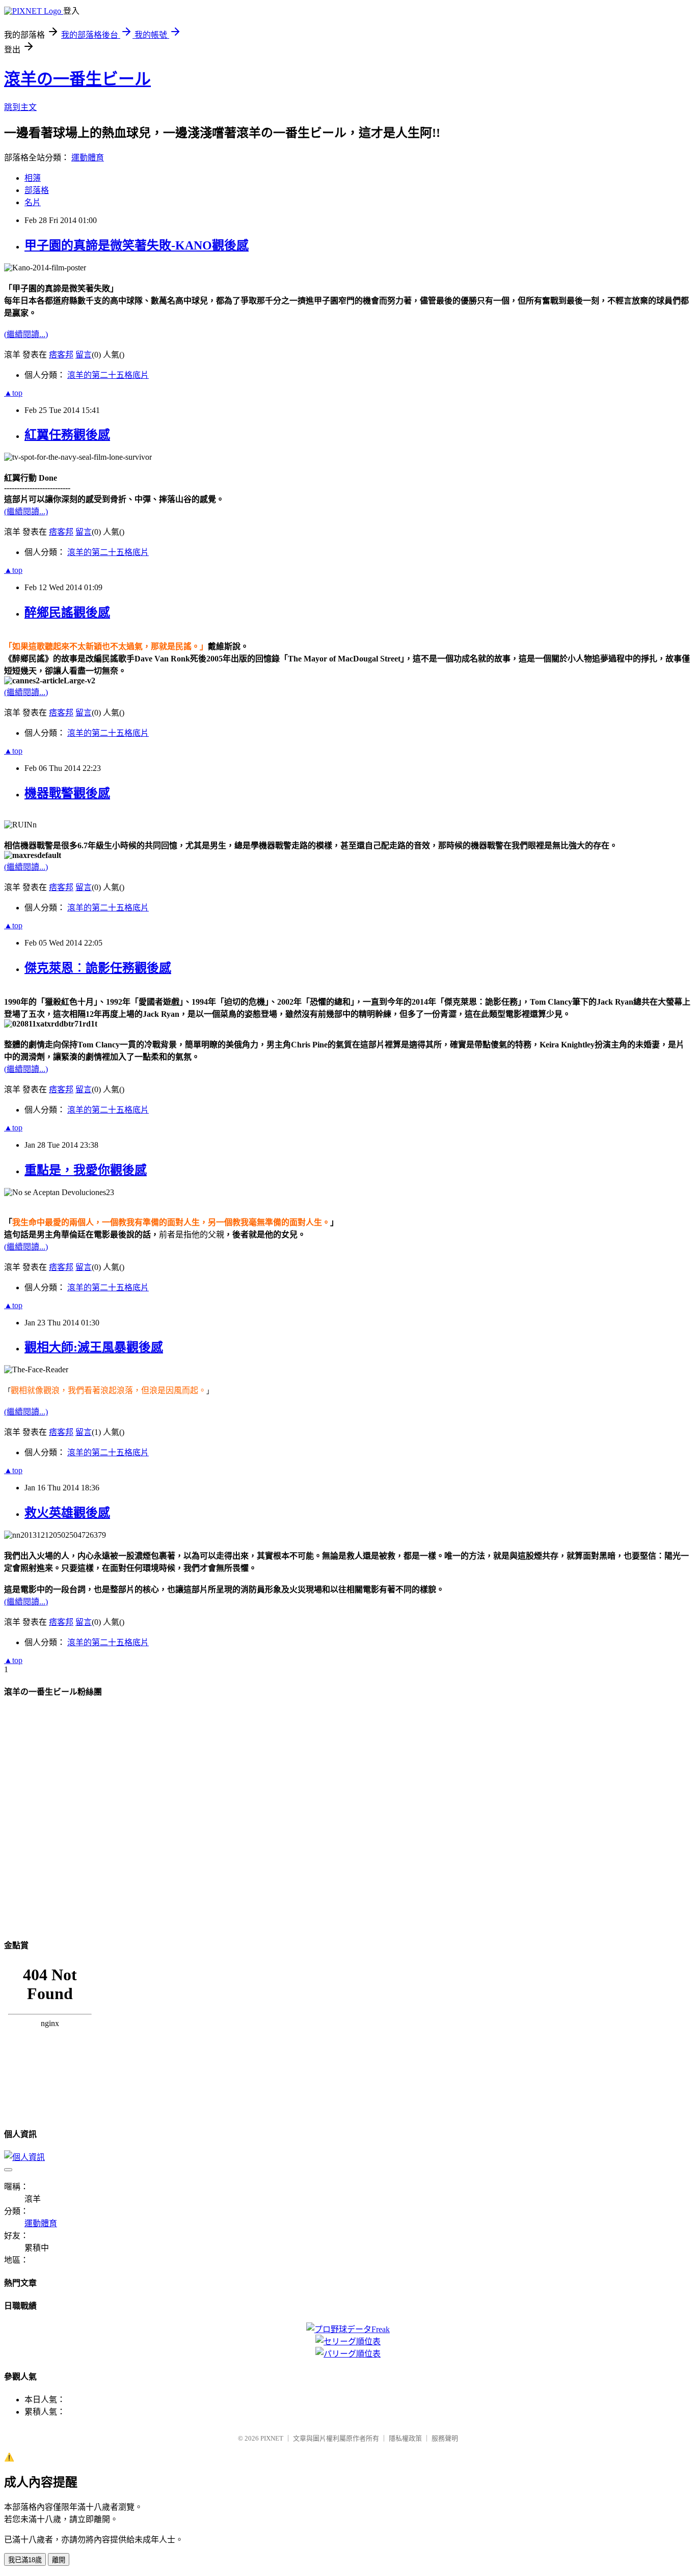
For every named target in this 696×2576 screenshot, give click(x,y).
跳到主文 (20, 107)
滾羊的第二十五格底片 (108, 375)
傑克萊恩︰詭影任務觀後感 (98, 968)
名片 (33, 202)
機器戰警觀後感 (67, 793)
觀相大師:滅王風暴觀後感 (94, 1347)
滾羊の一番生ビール (77, 79)
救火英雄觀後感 (67, 1513)
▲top (13, 393)
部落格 (37, 190)
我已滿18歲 (25, 2560)
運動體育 (88, 158)
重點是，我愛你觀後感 (86, 1170)
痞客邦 (61, 355)
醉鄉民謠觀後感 (67, 613)
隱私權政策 (405, 2438)
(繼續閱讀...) (26, 334)
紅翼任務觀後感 (67, 435)
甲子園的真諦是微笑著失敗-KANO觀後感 (137, 245)
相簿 (33, 178)
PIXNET (272, 2438)
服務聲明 (445, 2438)
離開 (59, 2560)
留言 (84, 355)
